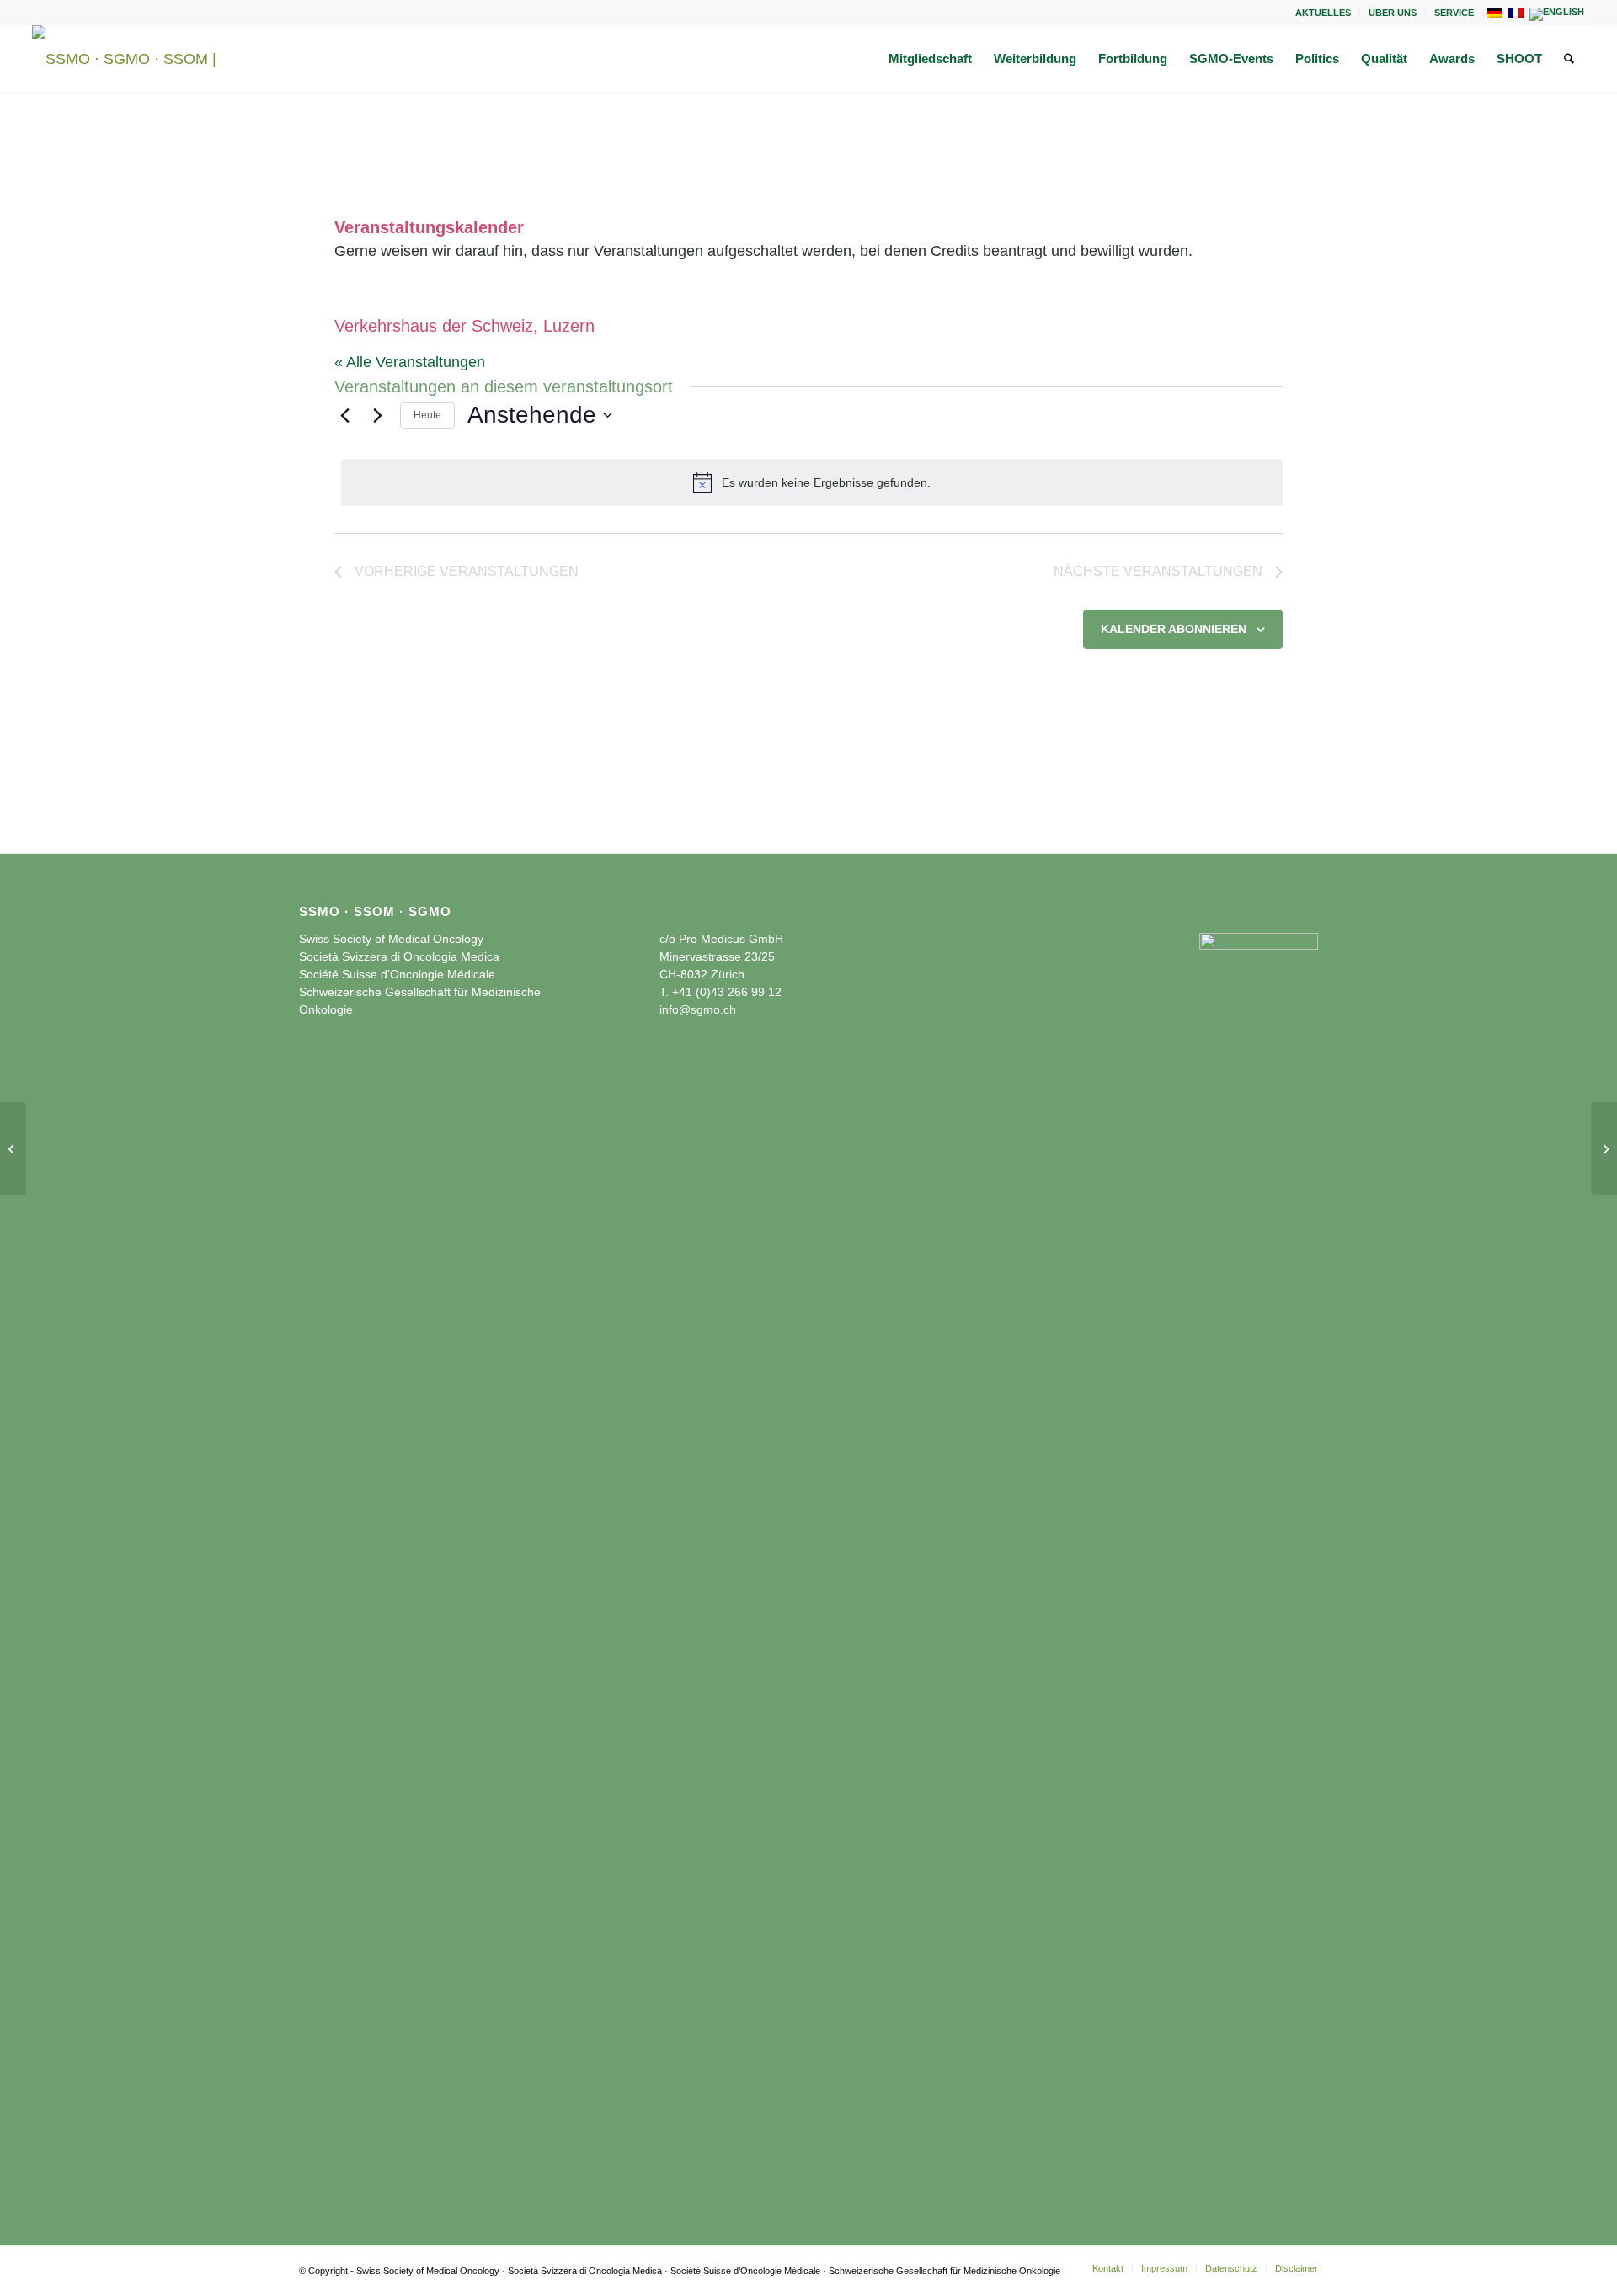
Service (1454, 13)
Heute (427, 415)
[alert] (812, 482)
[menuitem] (1323, 13)
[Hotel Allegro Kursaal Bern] (13, 1148)
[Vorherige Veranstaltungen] (344, 415)
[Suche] (1569, 59)
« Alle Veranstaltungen (410, 362)
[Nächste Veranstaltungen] (377, 415)
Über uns (1393, 13)
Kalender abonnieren (1174, 629)
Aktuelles (1323, 13)
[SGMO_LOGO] (133, 59)
